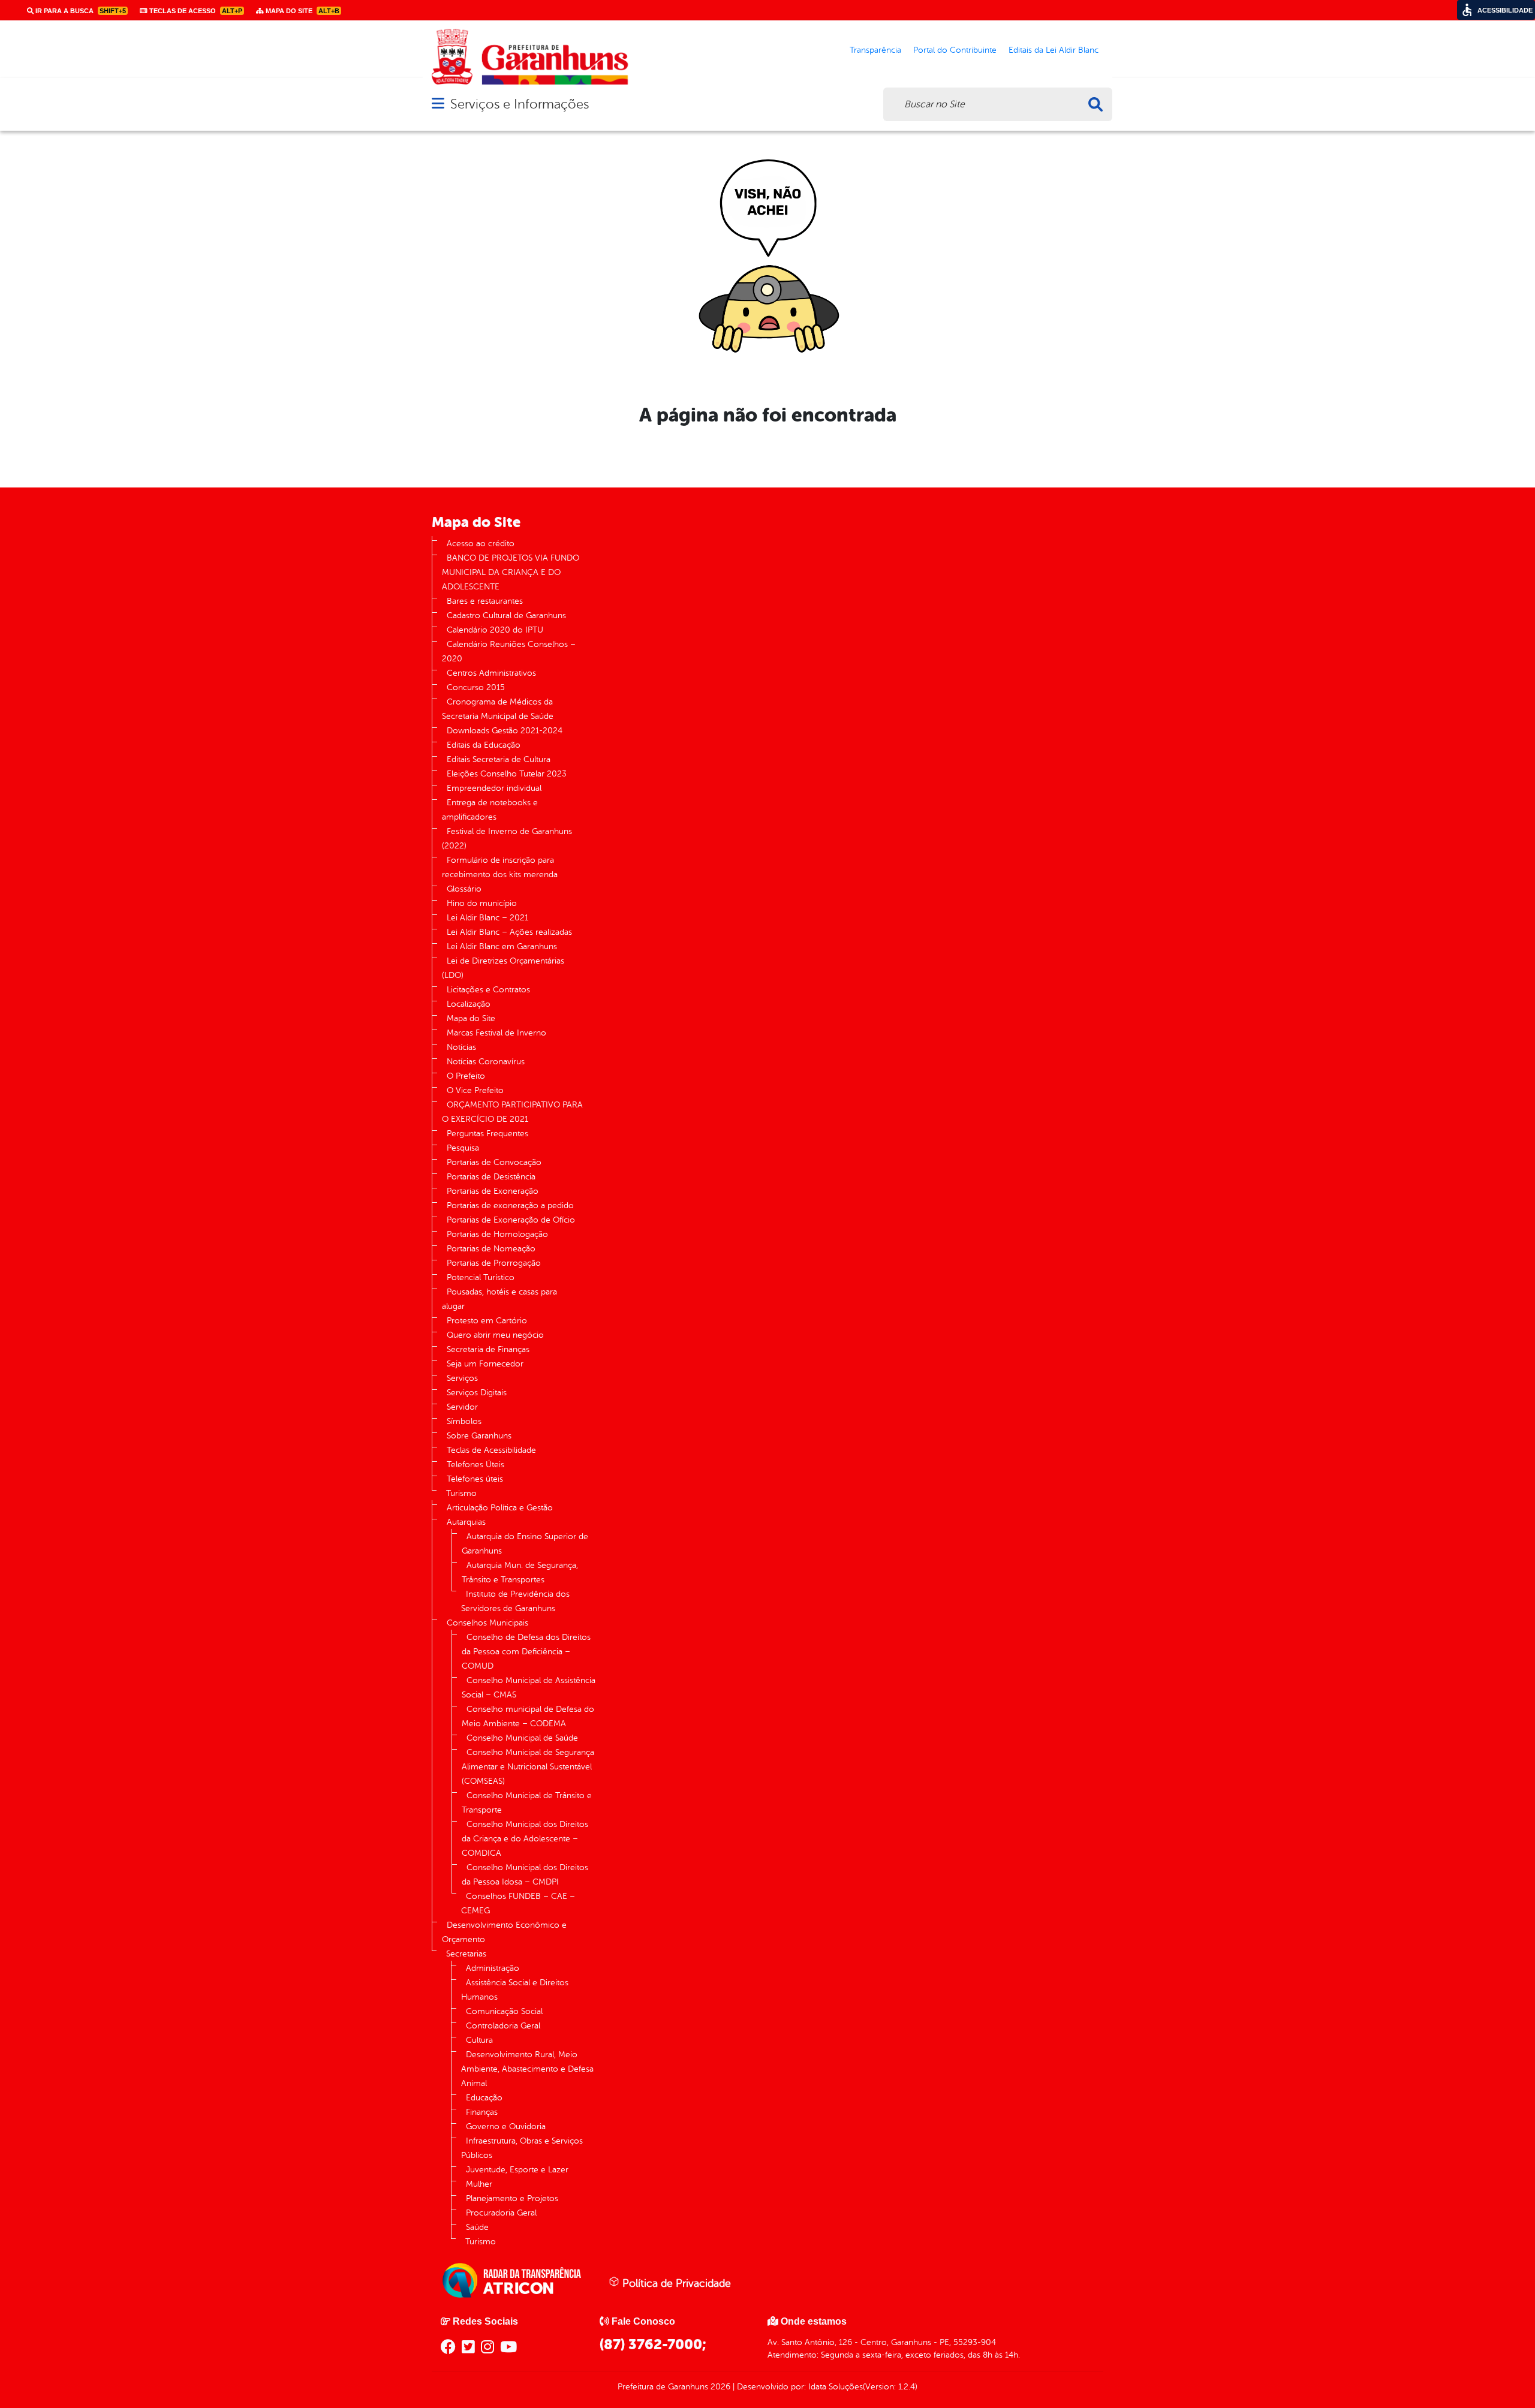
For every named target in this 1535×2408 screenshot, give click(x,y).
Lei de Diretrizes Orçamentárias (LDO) (503, 968)
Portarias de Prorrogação (494, 1263)
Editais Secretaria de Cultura (499, 759)
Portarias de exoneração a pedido (510, 1205)
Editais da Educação (484, 745)
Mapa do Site (471, 1018)
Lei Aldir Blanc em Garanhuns (502, 946)
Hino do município (482, 903)
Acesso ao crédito (481, 544)
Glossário (464, 889)
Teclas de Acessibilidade (491, 1450)
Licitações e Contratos (488, 990)
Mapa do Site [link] (302, 11)
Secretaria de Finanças (488, 1349)
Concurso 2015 (476, 687)
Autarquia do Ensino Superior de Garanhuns (525, 1544)
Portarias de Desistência (491, 1177)
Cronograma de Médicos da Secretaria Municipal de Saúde (498, 709)
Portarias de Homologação (497, 1234)
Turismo (461, 1493)
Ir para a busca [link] (80, 11)
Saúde (477, 2227)
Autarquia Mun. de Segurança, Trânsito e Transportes (520, 1572)
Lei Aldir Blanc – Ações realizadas (509, 932)
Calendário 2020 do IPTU (495, 630)
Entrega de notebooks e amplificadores (490, 810)
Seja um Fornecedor (485, 1364)
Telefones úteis (475, 1479)
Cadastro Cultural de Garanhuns (506, 615)
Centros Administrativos (491, 673)
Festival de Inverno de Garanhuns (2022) (507, 839)
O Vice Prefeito (475, 1090)
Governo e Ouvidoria (506, 2126)
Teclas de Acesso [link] (195, 11)
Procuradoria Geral (501, 2213)
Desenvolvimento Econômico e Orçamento (504, 1932)
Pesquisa (463, 1148)
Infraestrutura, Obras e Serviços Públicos (522, 2148)
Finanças (482, 2112)
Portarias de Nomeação (491, 1249)
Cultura (479, 2040)
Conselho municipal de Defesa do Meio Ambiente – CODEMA (528, 1716)
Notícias (461, 1047)
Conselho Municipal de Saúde (522, 1738)
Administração (493, 1968)
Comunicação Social (504, 2011)
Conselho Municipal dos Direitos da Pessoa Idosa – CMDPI (525, 1875)
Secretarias (466, 1954)
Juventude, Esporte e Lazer (517, 2170)
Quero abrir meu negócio (495, 1335)
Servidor (462, 1407)
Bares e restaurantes (485, 601)
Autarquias (466, 1522)
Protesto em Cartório (487, 1321)
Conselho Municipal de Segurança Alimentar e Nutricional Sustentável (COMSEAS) (528, 1767)
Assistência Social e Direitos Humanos (515, 1990)
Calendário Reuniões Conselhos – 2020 (509, 651)
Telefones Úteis (475, 1465)
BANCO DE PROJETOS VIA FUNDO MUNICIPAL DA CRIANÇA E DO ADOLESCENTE (511, 572)
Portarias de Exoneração (493, 1191)
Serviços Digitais (477, 1393)
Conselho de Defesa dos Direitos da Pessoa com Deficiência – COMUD (526, 1652)
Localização (469, 1004)
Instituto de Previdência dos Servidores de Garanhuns (515, 1601)
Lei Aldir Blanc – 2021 (487, 918)
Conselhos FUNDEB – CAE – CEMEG (518, 1903)
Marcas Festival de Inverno (496, 1033)
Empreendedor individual (494, 788)
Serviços (462, 1378)
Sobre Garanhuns (479, 1436)
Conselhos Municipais (487, 1623)
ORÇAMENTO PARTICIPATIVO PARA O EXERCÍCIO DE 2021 (512, 1112)
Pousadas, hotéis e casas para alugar (499, 1299)
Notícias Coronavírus (486, 1062)
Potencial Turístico (481, 1277)
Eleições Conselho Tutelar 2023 (507, 774)
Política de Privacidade (675, 2283)
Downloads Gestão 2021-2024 (505, 731)
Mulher (479, 2184)
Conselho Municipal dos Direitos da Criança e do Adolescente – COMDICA (525, 1839)
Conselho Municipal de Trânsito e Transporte (527, 1803)
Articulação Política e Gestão (500, 1508)
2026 (719, 2387)
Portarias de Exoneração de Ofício (511, 1220)
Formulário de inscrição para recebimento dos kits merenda (500, 867)
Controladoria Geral (503, 2026)
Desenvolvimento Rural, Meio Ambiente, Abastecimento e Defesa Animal (527, 2069)
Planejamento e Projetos (512, 2198)
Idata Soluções (836, 2387)
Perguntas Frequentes (487, 1134)
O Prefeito (466, 1076)
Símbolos (464, 1421)
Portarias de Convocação (494, 1162)
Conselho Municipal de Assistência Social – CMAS (529, 1688)
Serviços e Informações (520, 104)
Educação (484, 2098)
